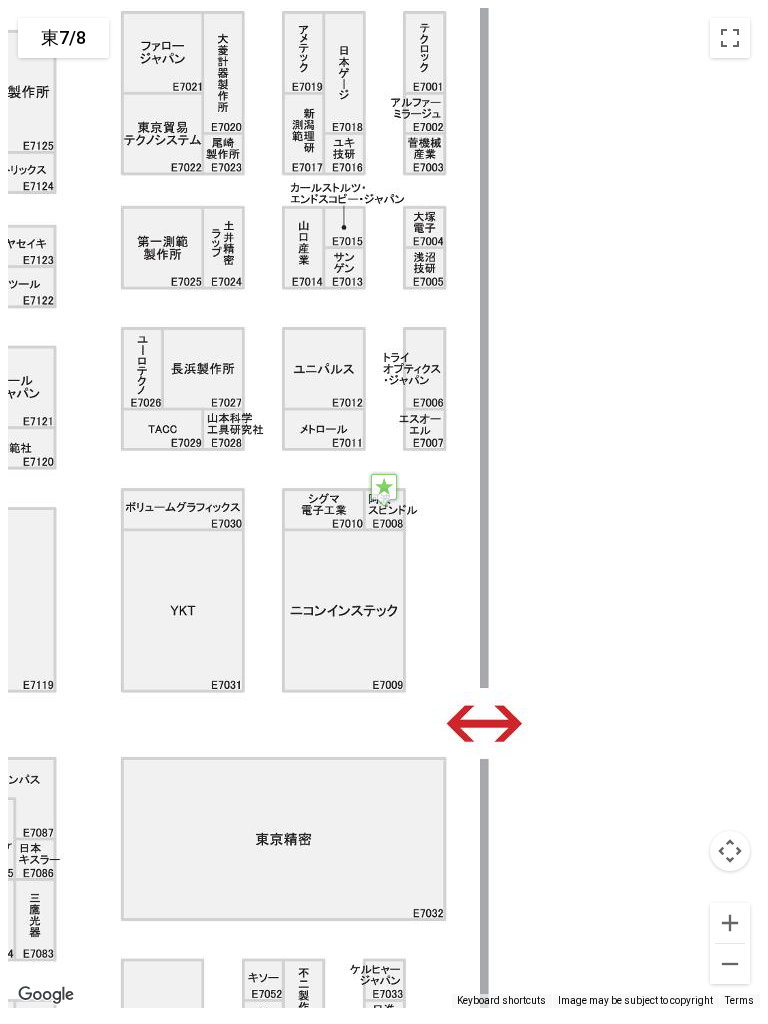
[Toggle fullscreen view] (730, 38)
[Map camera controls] (730, 851)
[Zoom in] (730, 923)
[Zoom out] (730, 964)
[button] (384, 489)
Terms (739, 1000)
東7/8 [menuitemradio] (63, 37)
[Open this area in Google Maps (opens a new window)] (46, 995)
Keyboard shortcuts (501, 1000)
